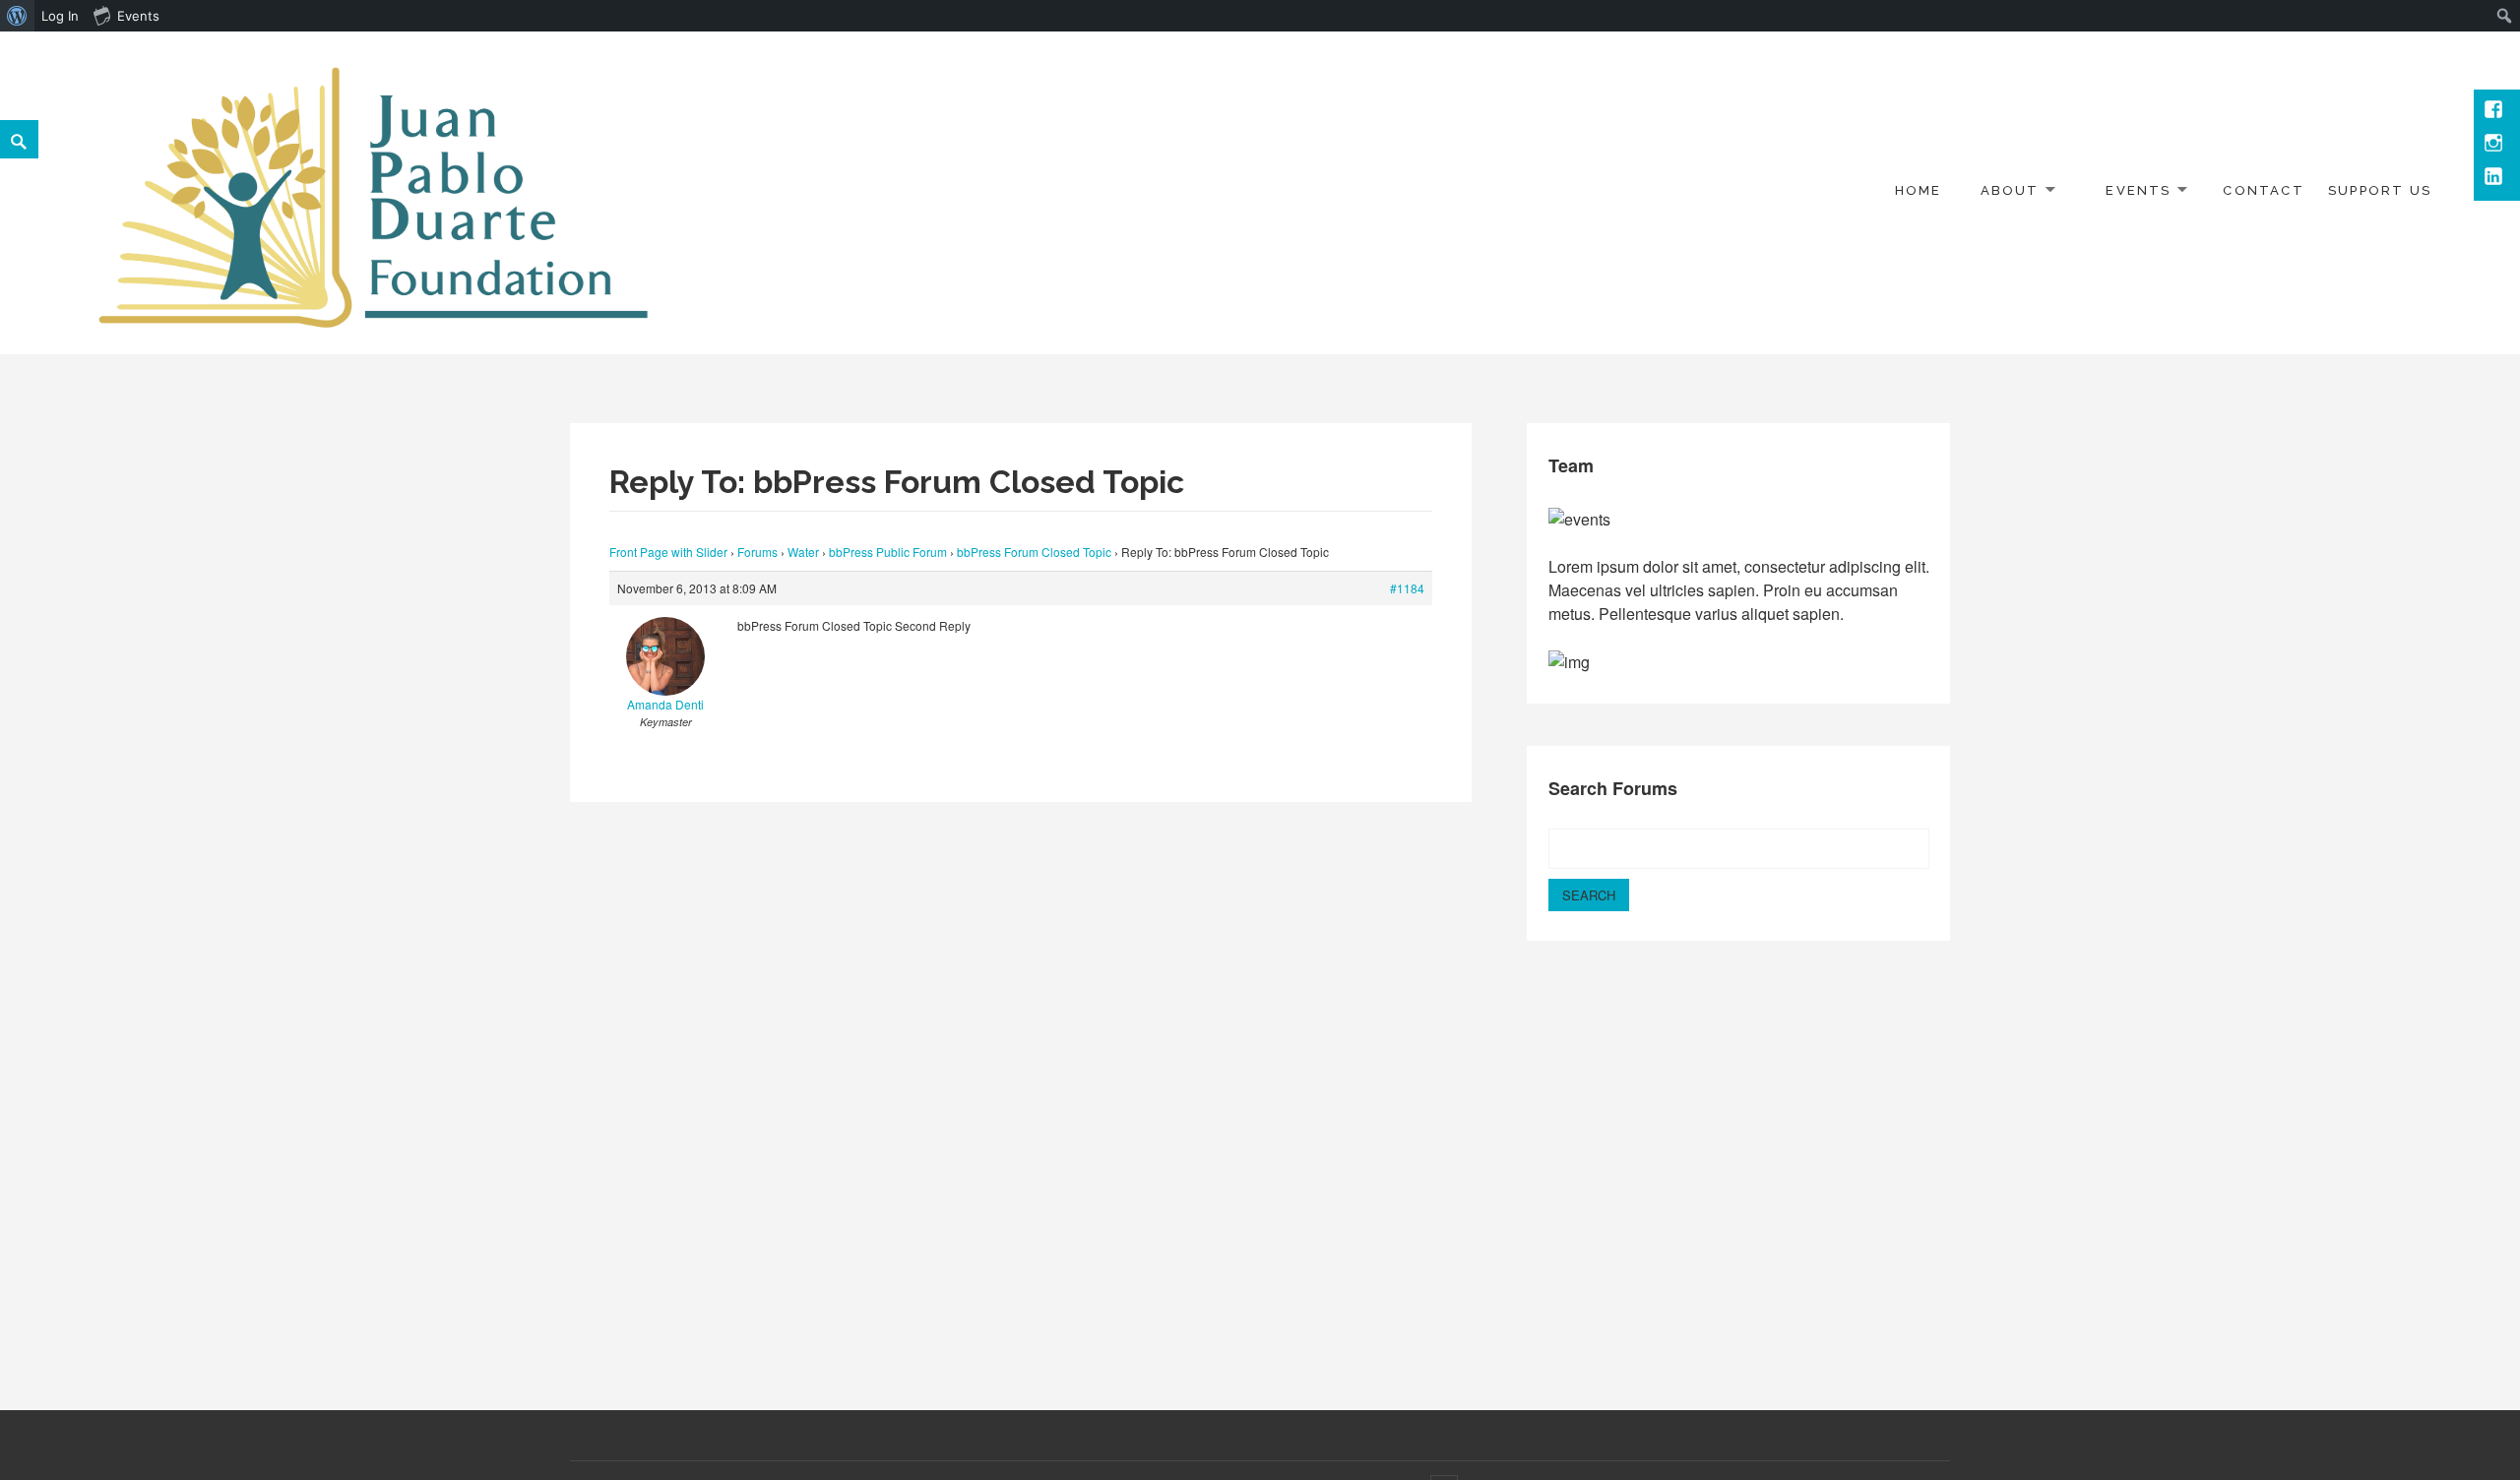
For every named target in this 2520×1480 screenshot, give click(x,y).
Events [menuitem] (138, 16)
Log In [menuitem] (60, 16)
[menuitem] (17, 16)
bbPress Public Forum (888, 552)
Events (2138, 190)
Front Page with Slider (668, 552)
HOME (1919, 190)
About (2010, 190)
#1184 (1407, 588)
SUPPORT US (2380, 190)
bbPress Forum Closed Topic (1034, 552)
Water (803, 552)
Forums (757, 552)
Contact (2263, 190)
